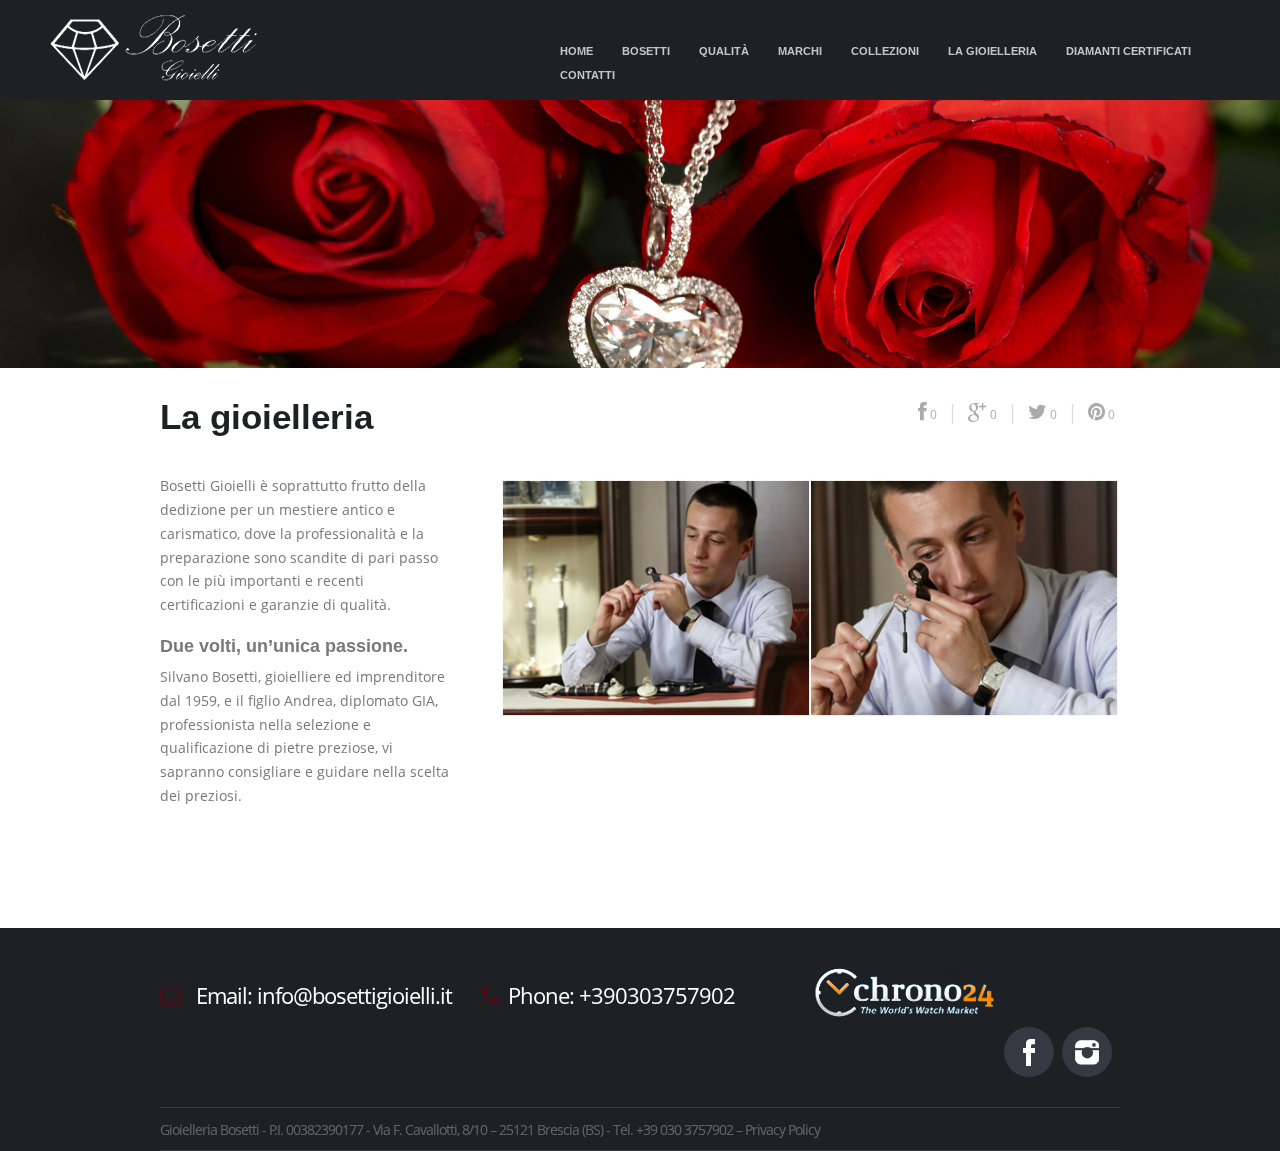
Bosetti (646, 51)
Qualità (724, 51)
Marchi (800, 51)
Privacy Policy (782, 1129)
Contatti (587, 75)
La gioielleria (992, 51)
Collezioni (885, 51)
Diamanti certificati (1128, 51)
